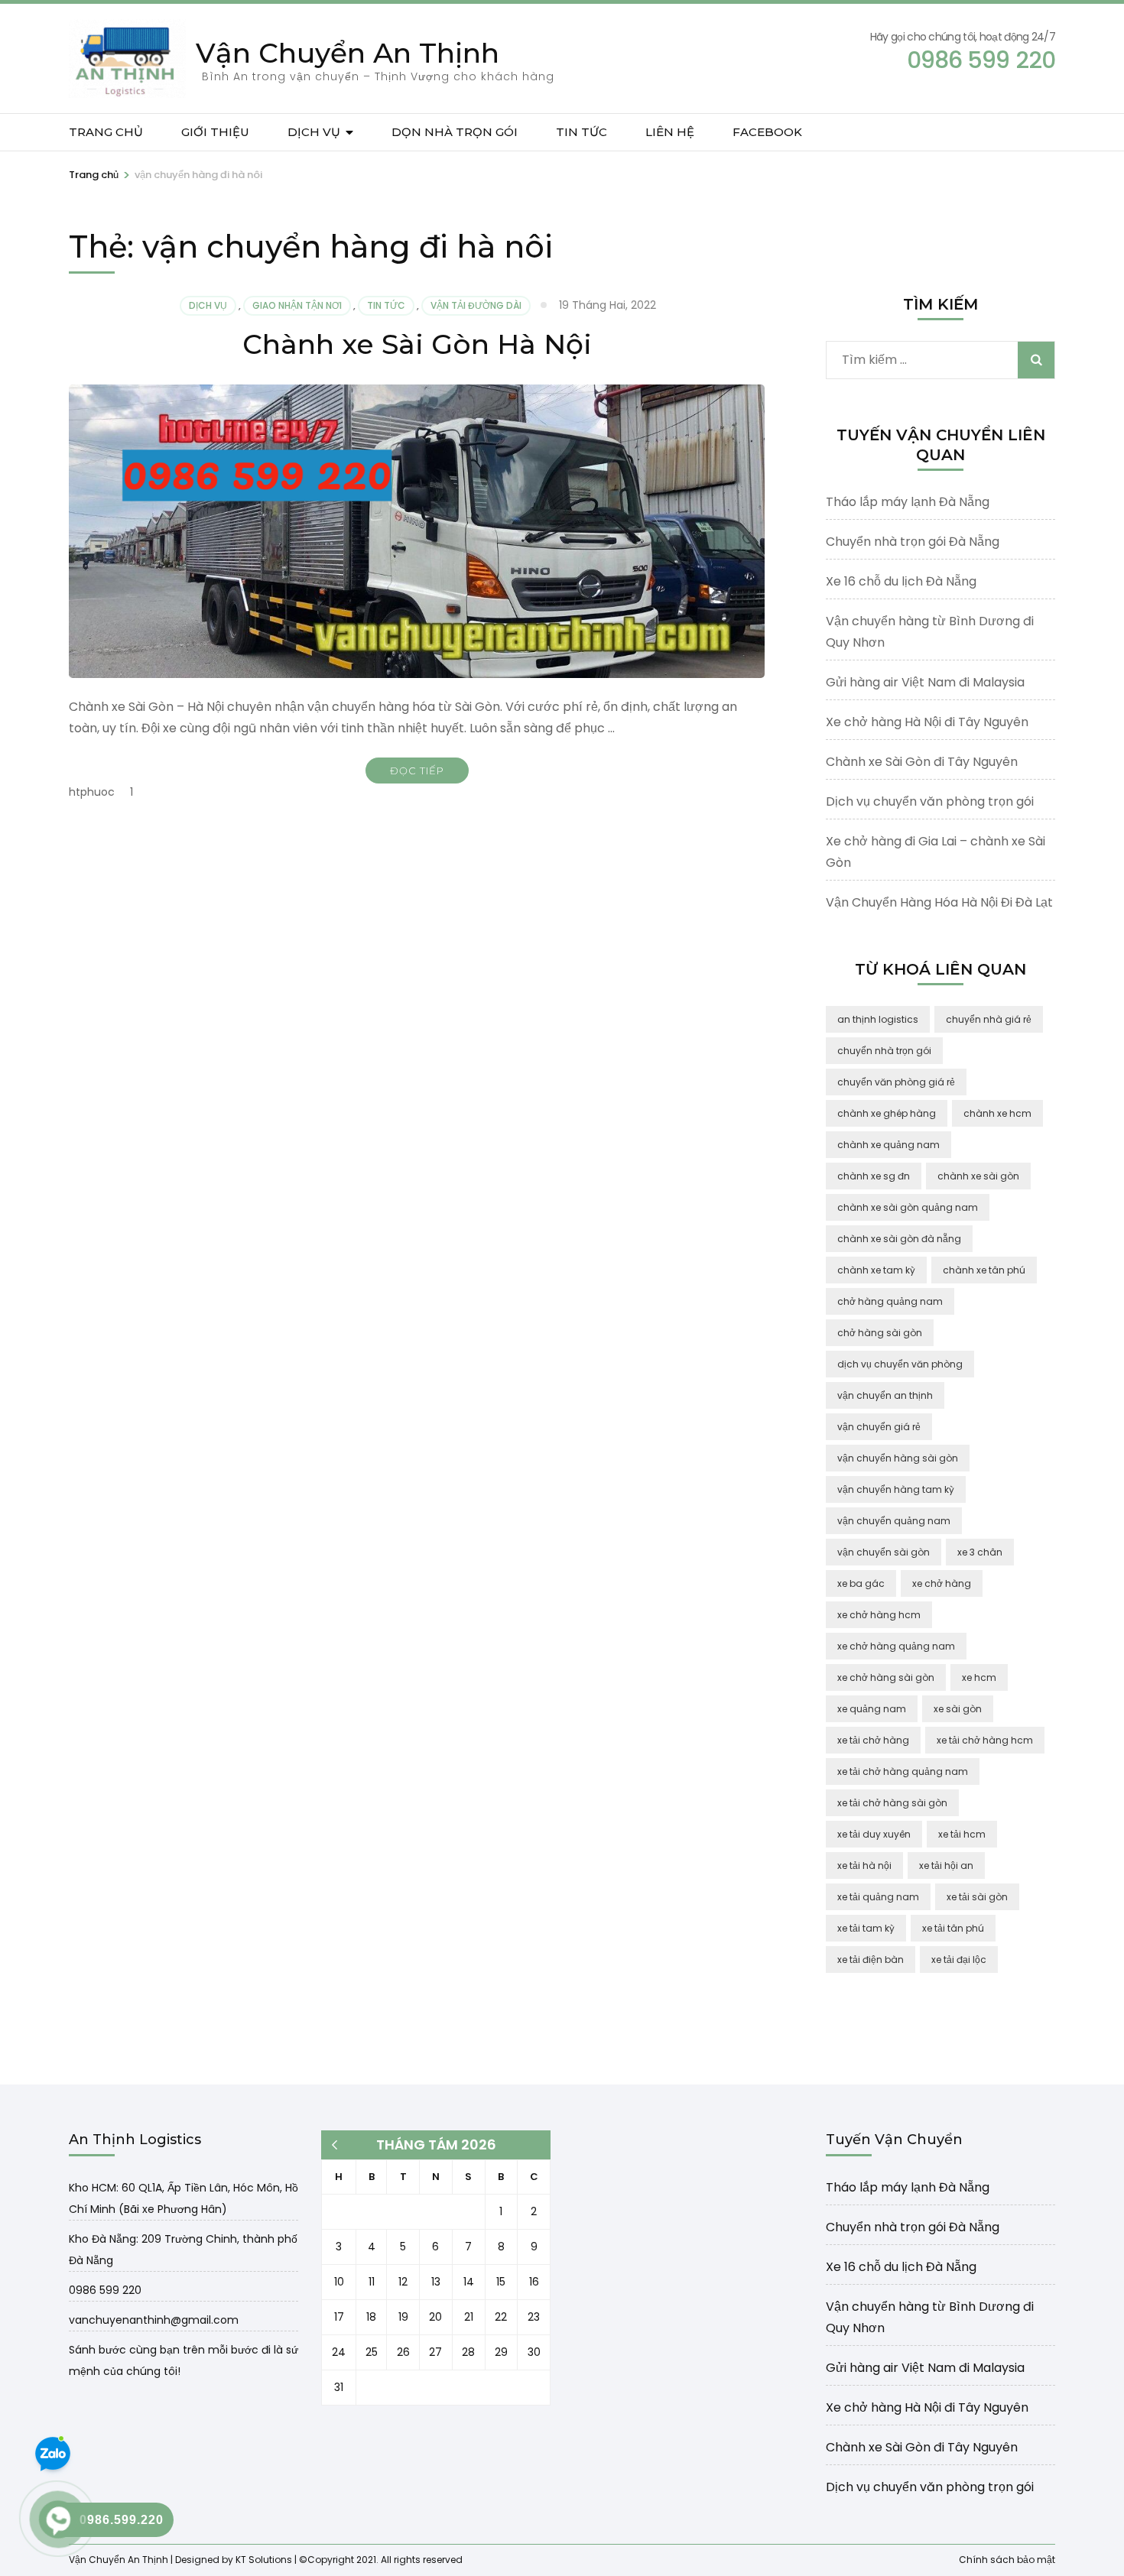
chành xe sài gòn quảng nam (908, 1207)
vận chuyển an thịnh (885, 1395)
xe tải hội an (946, 1865)
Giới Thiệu (215, 132)
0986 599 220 (105, 2290)
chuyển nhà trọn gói (884, 1051)
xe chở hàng (942, 1583)
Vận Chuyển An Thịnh (348, 53)
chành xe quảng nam (888, 1145)
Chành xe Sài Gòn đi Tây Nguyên (922, 762)
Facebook (767, 132)
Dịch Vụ (314, 132)
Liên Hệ (670, 132)
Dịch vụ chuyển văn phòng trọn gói (930, 801)
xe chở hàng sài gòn (886, 1677)
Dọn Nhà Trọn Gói (455, 132)
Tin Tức (581, 132)
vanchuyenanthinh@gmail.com (154, 2320)
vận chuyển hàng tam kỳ (896, 1489)
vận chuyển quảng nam (894, 1521)
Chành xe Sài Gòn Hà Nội (417, 344)
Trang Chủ (106, 132)
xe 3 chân (980, 1552)
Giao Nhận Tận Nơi (297, 305)
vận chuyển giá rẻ (879, 1427)
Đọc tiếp (417, 771)
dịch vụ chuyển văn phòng (900, 1364)
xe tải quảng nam (878, 1897)
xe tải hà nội (864, 1865)
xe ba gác (861, 1583)
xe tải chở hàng (873, 1740)
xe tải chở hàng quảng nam (903, 1771)
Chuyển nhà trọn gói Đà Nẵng (913, 542)
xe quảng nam (872, 1709)
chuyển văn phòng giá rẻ (896, 1082)
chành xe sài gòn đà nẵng (899, 1239)
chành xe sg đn (874, 1176)
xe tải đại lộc (959, 1960)
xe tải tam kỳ (866, 1928)
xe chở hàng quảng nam (896, 1646)
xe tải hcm (962, 1834)
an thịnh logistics (878, 1019)
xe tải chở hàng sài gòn (892, 1803)
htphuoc (92, 792)
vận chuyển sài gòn (884, 1552)
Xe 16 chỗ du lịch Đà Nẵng (901, 581)
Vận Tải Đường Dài (476, 305)
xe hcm (979, 1677)
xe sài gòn (958, 1709)
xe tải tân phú (953, 1928)
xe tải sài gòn (977, 1897)
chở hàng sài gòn (880, 1333)
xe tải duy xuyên (874, 1834)
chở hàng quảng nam (890, 1301)
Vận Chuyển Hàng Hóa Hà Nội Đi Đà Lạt (939, 902)
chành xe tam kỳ (876, 1270)
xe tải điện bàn (871, 1960)
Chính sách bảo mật (1007, 2559)
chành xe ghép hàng (887, 1113)
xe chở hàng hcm (879, 1615)
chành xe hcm (997, 1113)
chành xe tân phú (984, 1270)
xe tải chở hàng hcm (985, 1740)
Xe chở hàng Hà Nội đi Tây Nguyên (927, 722)
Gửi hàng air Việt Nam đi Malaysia (925, 682)
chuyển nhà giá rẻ (989, 1019)
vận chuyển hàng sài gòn (898, 1458)
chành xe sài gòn (978, 1176)
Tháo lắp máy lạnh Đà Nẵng (908, 502)
